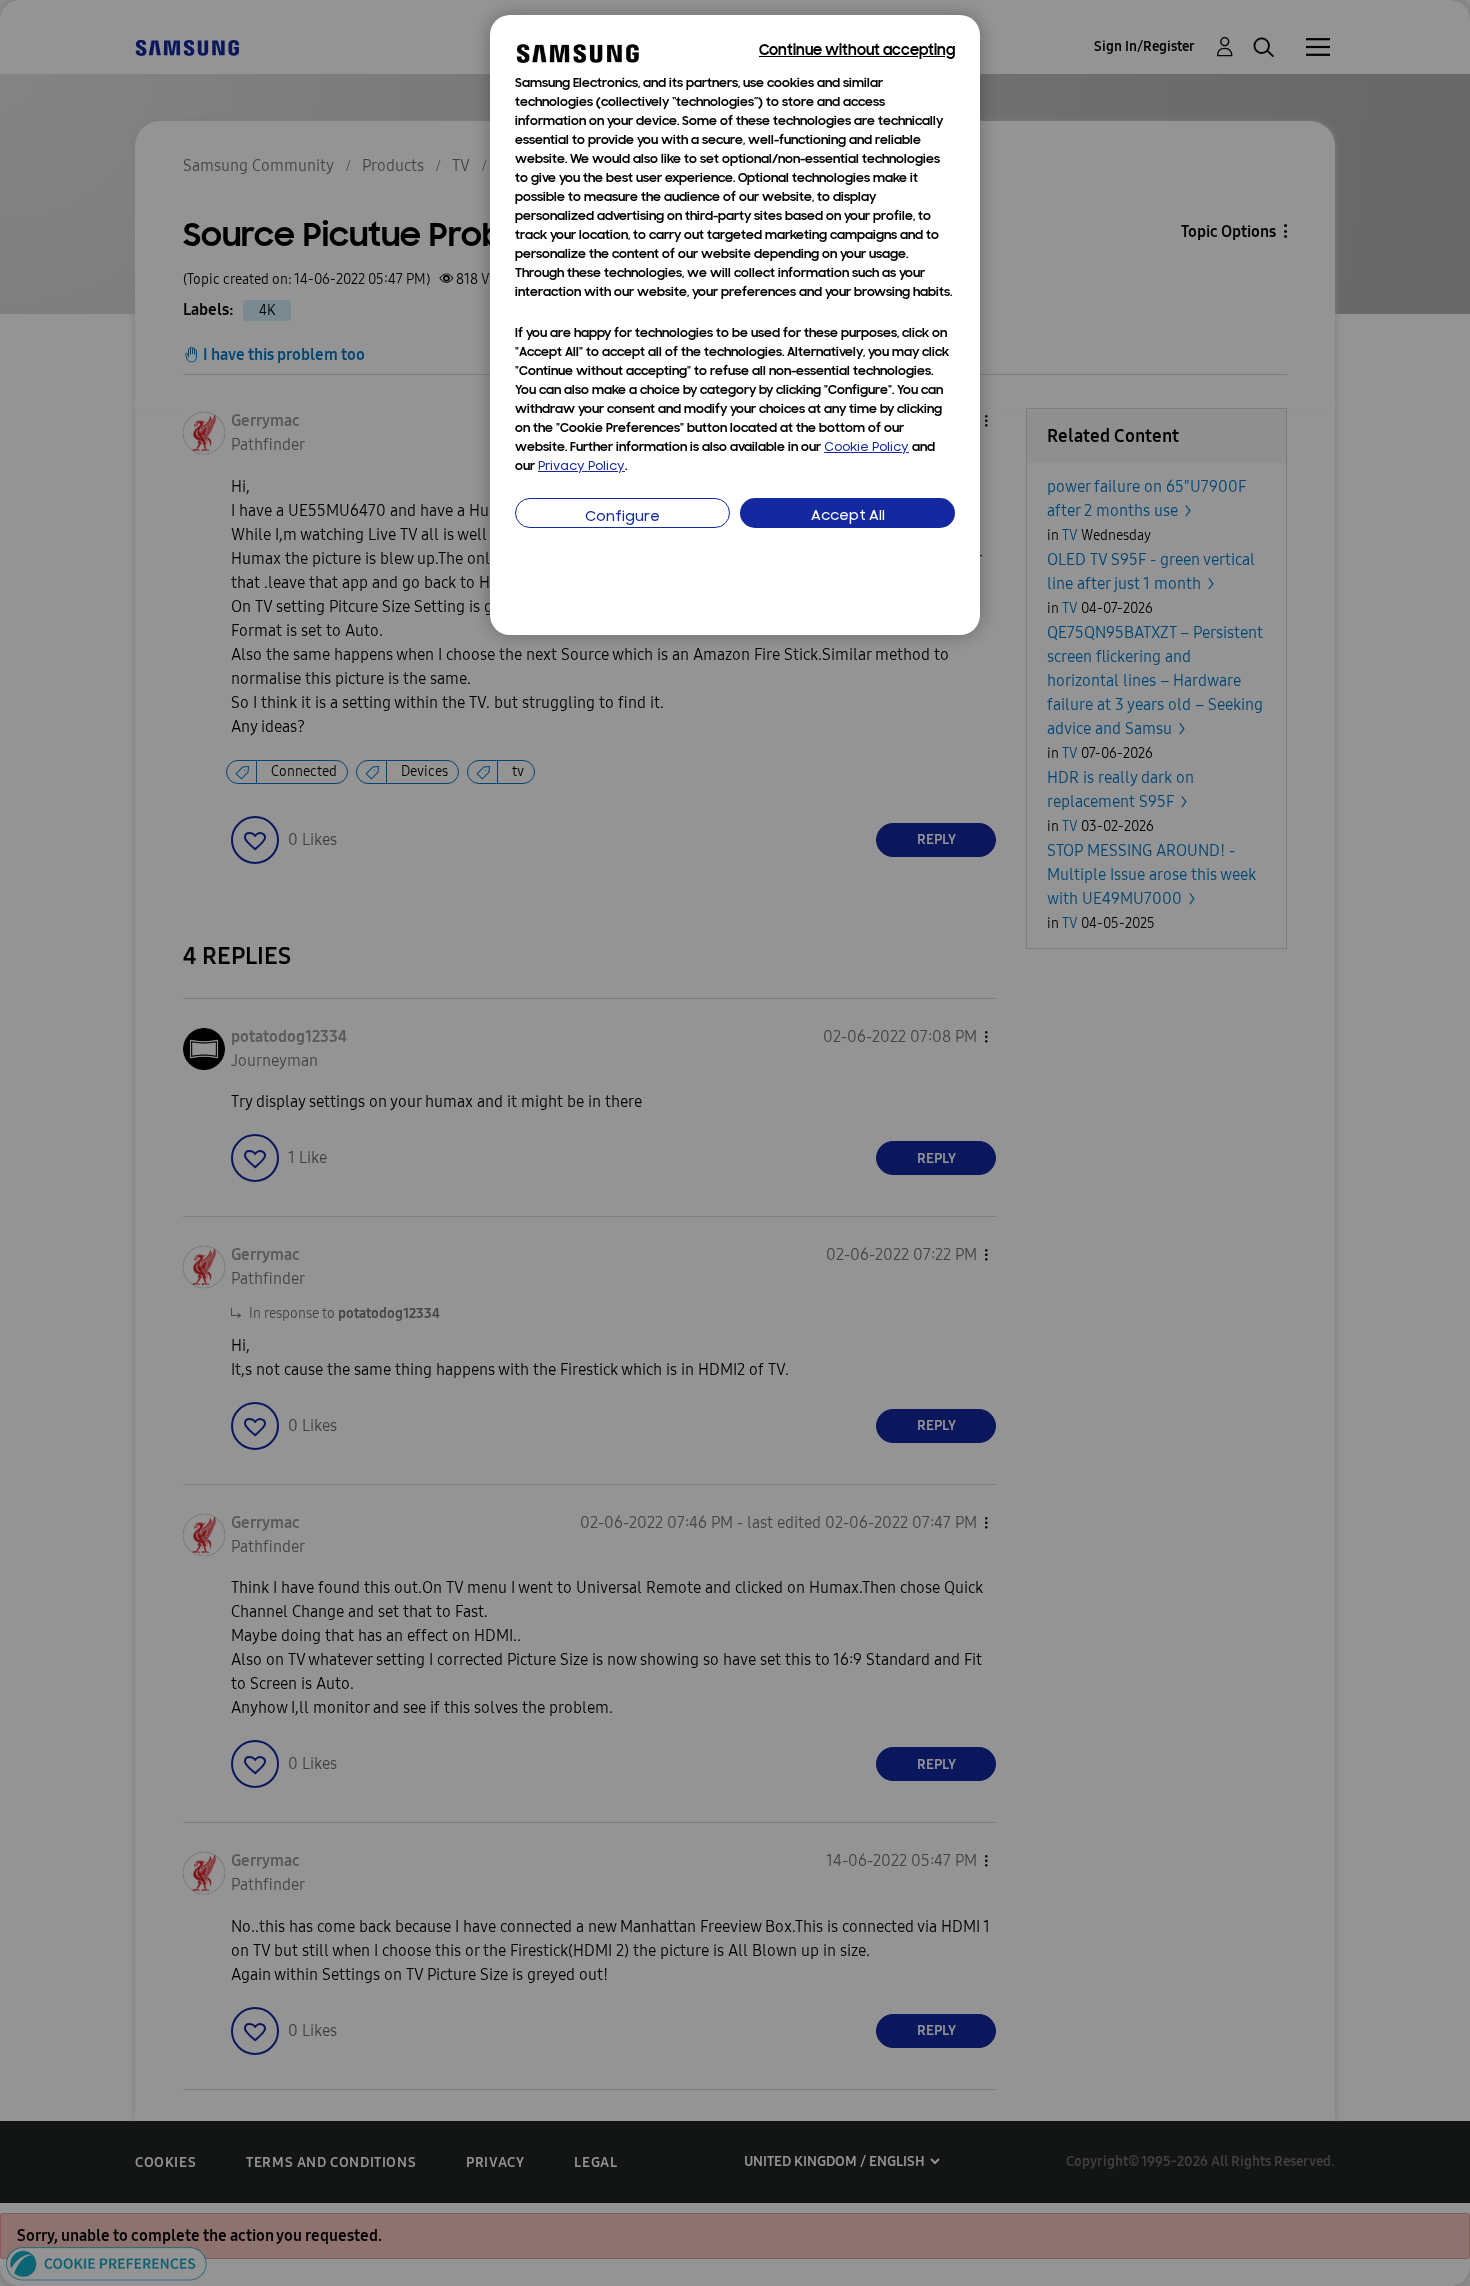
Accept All (848, 516)
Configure (622, 517)
